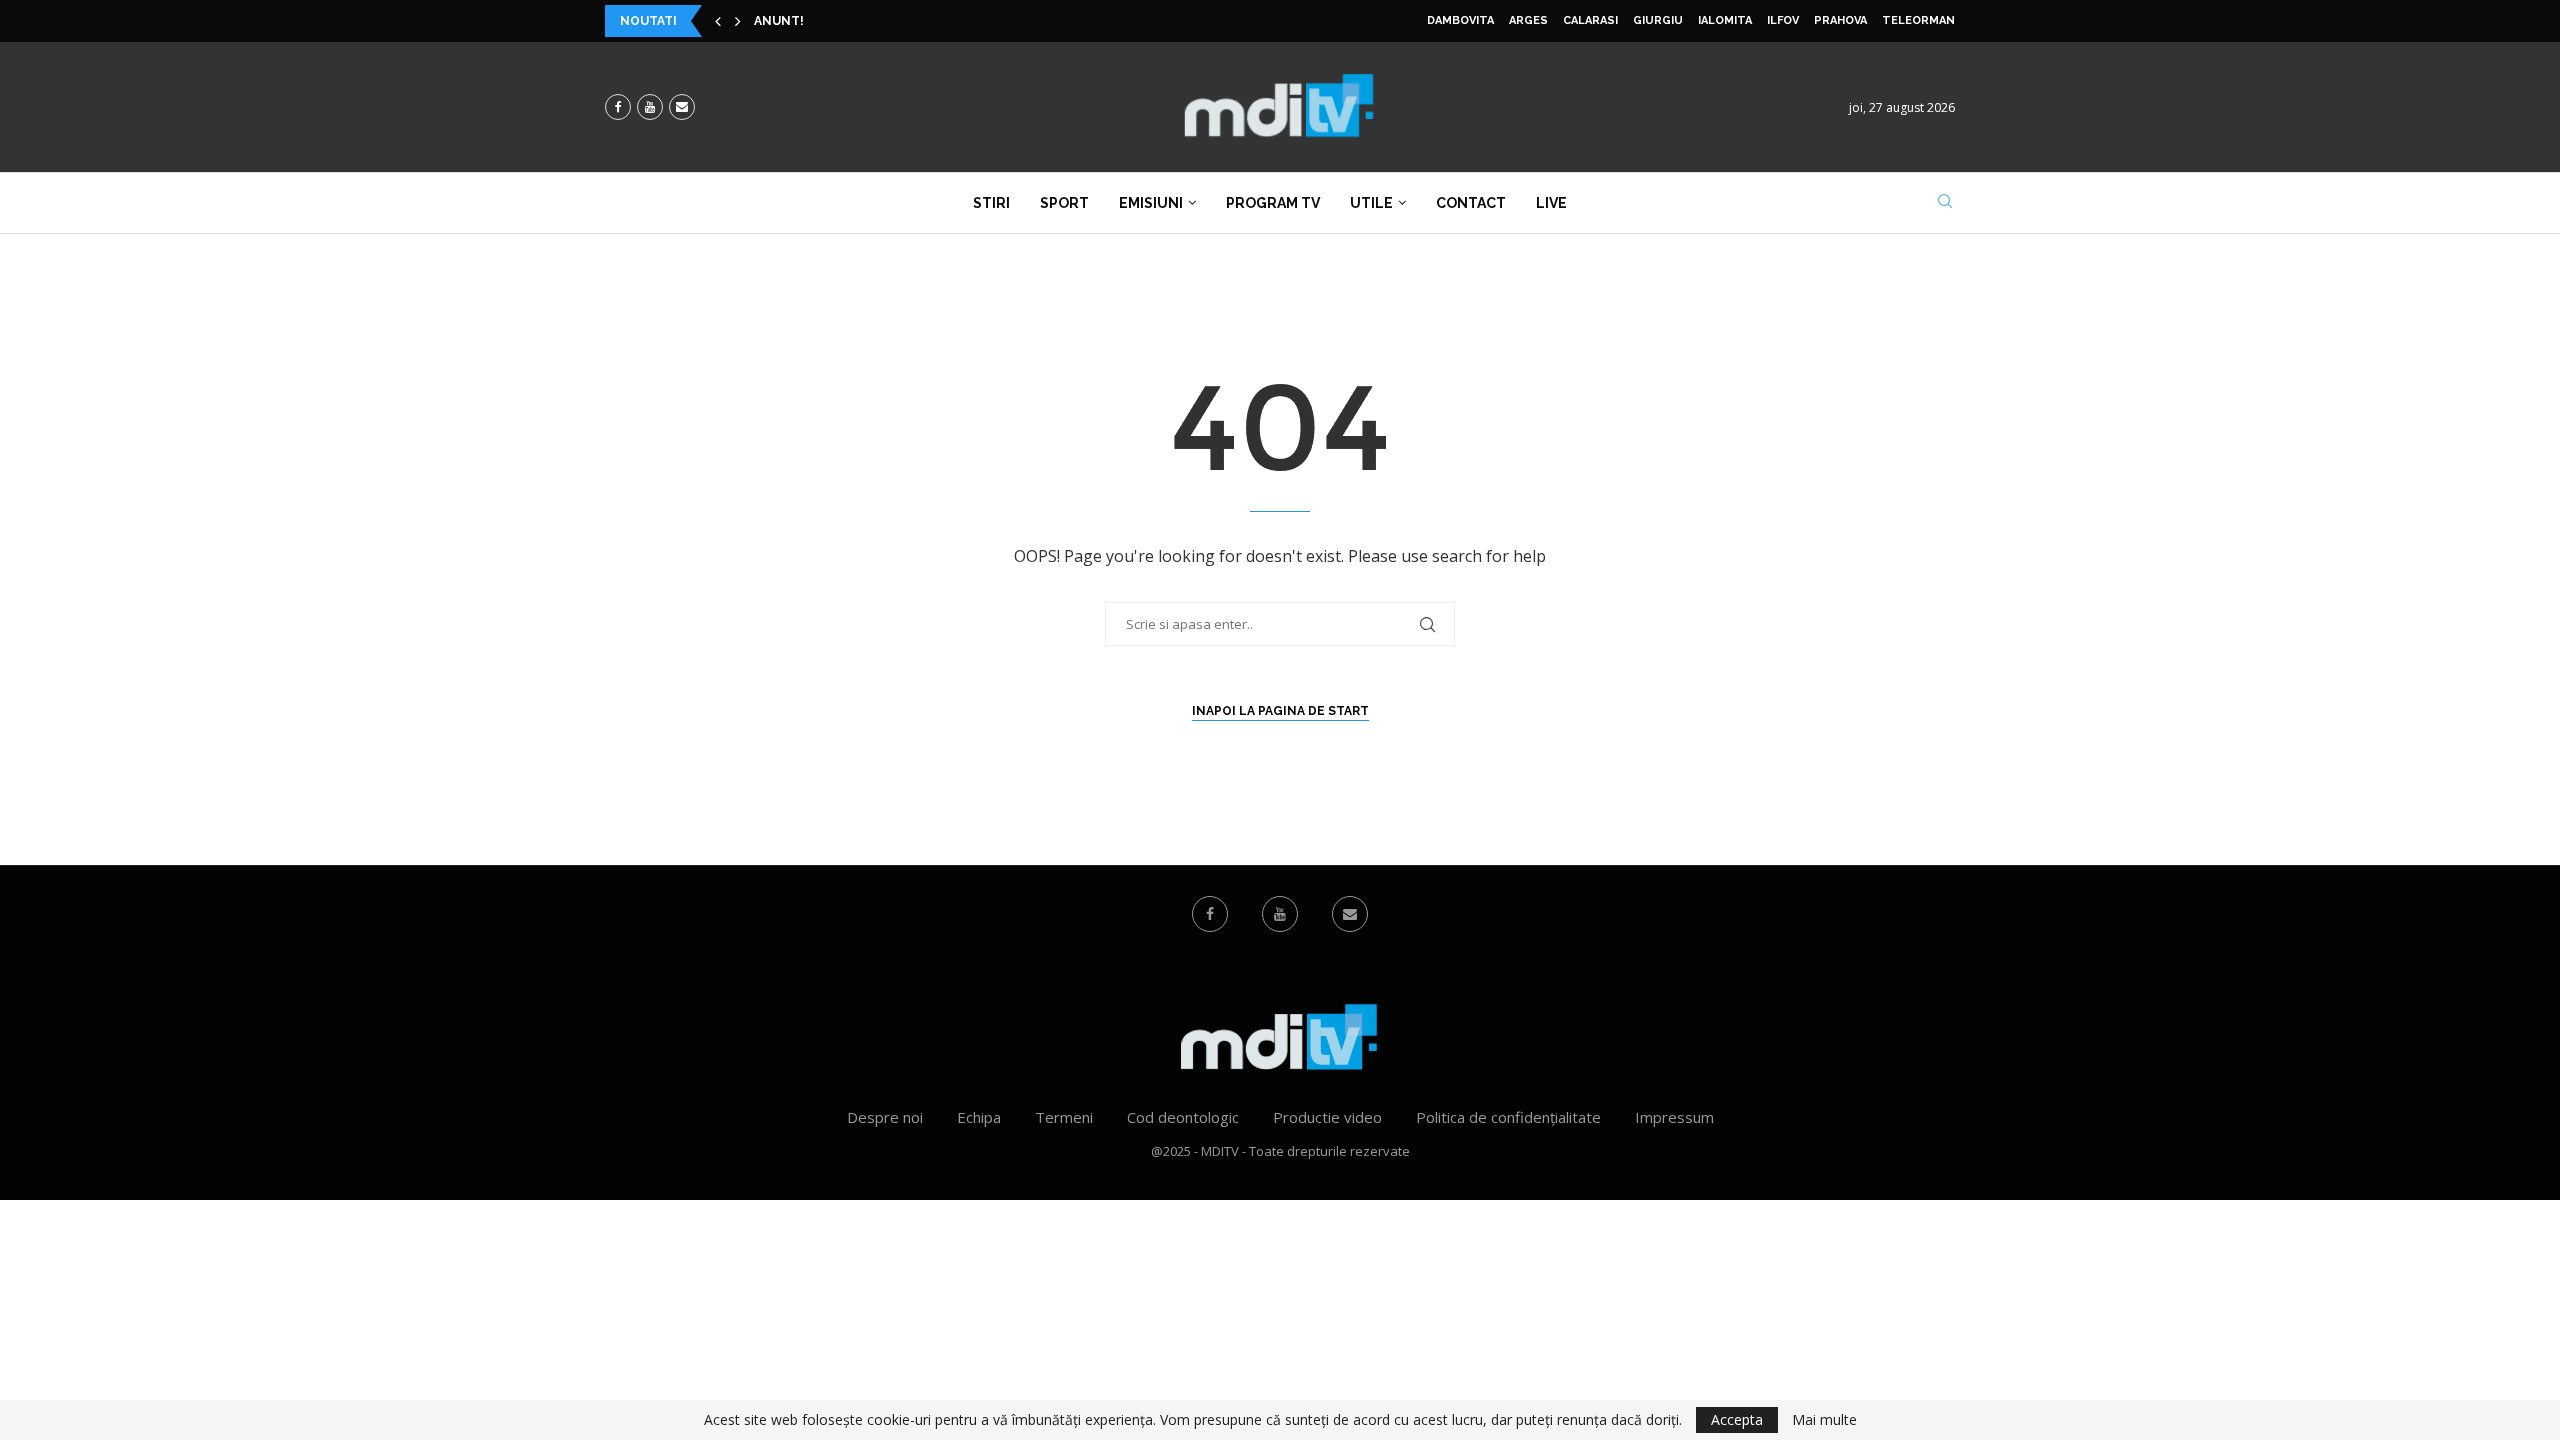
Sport (1064, 203)
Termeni (1064, 1117)
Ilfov (1783, 20)
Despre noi (885, 1117)
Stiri (991, 203)
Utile (1371, 203)
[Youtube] (650, 107)
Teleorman (1918, 20)
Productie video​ (1327, 1117)
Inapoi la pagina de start (1280, 711)
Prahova (1840, 20)
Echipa (979, 1117)
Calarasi (1590, 20)
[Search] (1945, 203)
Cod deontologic (1183, 1117)
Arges (1528, 20)
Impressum (1674, 1117)
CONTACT (1471, 203)
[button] (718, 21)
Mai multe (1824, 1420)
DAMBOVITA (1460, 20)
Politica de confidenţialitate (1508, 1117)
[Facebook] (618, 107)
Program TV (1273, 203)
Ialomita (1725, 20)
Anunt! (779, 21)
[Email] (682, 107)
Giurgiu (1658, 20)
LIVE (1551, 203)
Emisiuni (1151, 203)
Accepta (1737, 1419)
